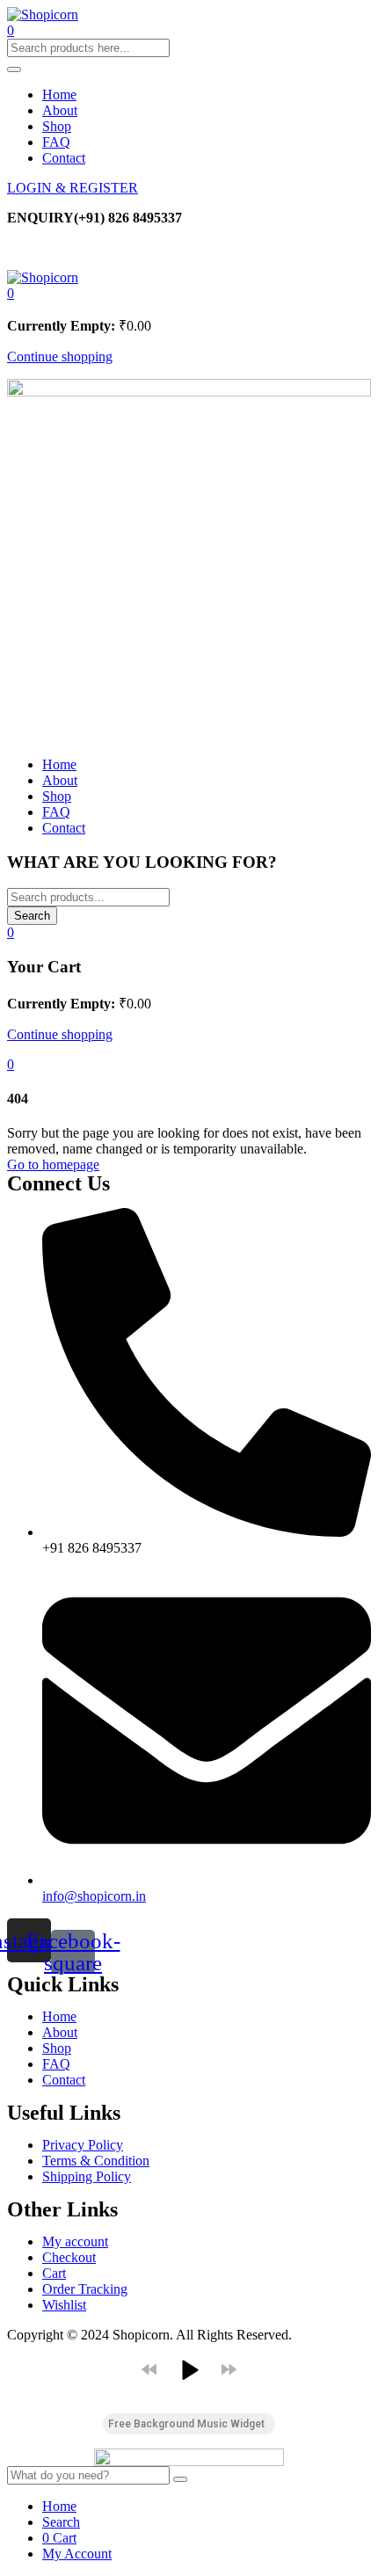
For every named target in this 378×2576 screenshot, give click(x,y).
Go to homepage (53, 1164)
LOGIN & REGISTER (73, 188)
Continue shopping (60, 357)
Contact (64, 158)
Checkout (69, 2257)
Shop (57, 126)
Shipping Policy (87, 2176)
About (60, 110)
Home (59, 95)
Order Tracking (85, 2289)
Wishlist (64, 2305)
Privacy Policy (83, 2145)
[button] (11, 293)
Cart (54, 2273)
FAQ (56, 142)
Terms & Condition (96, 2161)
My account (75, 2241)
